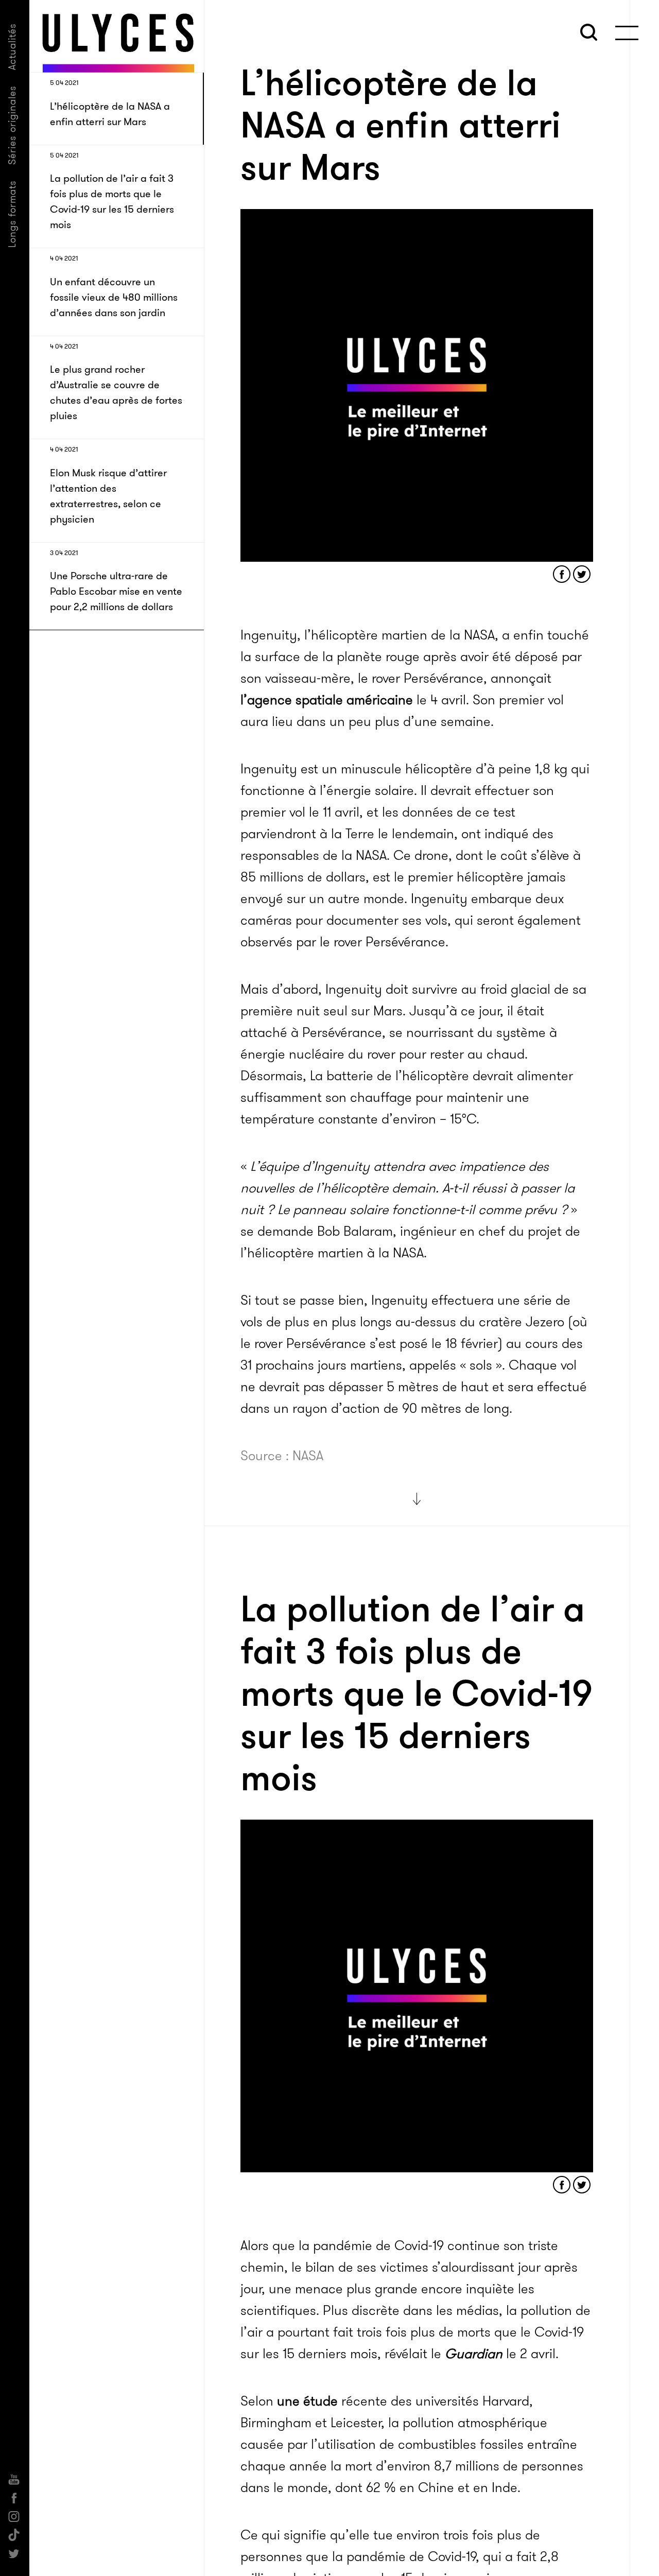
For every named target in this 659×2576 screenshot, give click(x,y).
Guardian (474, 2354)
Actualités (12, 47)
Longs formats (12, 214)
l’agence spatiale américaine (327, 700)
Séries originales (12, 125)
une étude (307, 2401)
